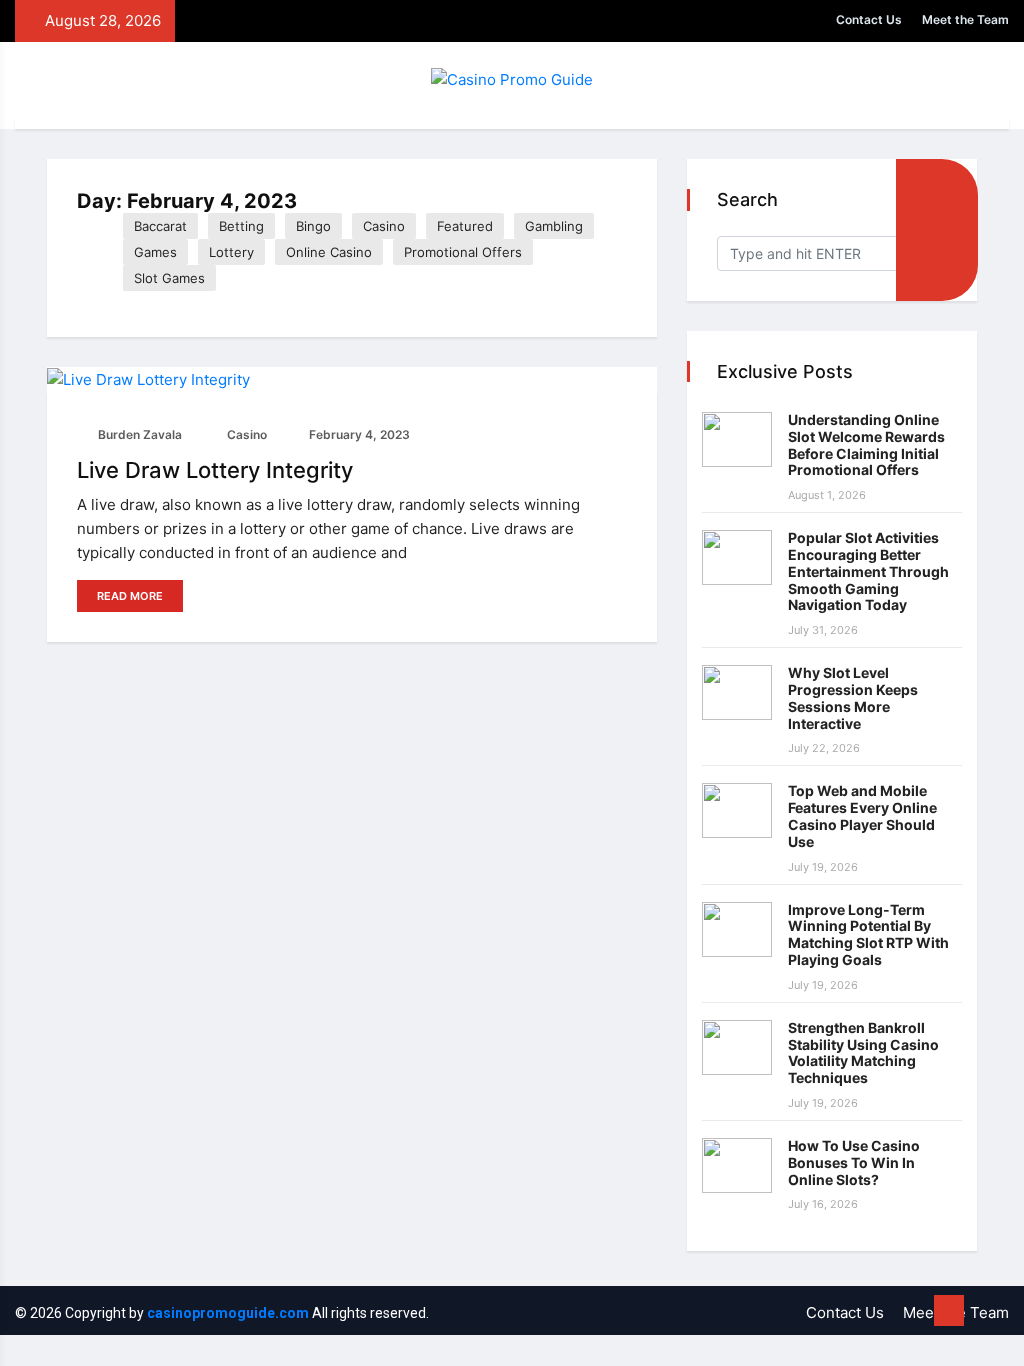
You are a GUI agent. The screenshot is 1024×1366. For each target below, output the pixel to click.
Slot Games (169, 278)
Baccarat (160, 226)
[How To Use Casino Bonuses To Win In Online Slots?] (737, 1165)
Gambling (554, 226)
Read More (130, 596)
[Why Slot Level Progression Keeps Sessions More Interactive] (737, 692)
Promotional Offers (463, 252)
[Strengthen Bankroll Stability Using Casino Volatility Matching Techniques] (737, 1047)
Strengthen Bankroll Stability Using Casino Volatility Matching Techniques (863, 1052)
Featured (465, 226)
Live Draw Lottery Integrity (215, 470)
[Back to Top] (949, 1311)
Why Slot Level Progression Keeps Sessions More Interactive (853, 697)
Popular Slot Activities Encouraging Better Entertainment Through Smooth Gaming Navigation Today (868, 571)
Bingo (313, 226)
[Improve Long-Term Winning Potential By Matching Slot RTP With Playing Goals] (737, 929)
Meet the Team (965, 19)
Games (155, 252)
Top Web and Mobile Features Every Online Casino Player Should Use (862, 815)
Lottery (231, 252)
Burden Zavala (138, 434)
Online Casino (329, 252)
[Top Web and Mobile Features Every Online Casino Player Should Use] (737, 810)
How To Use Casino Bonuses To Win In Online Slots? (854, 1162)
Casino (384, 226)
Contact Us (869, 19)
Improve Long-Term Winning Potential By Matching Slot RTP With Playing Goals (868, 934)
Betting (241, 226)
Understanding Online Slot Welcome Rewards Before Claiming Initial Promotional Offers (866, 444)
